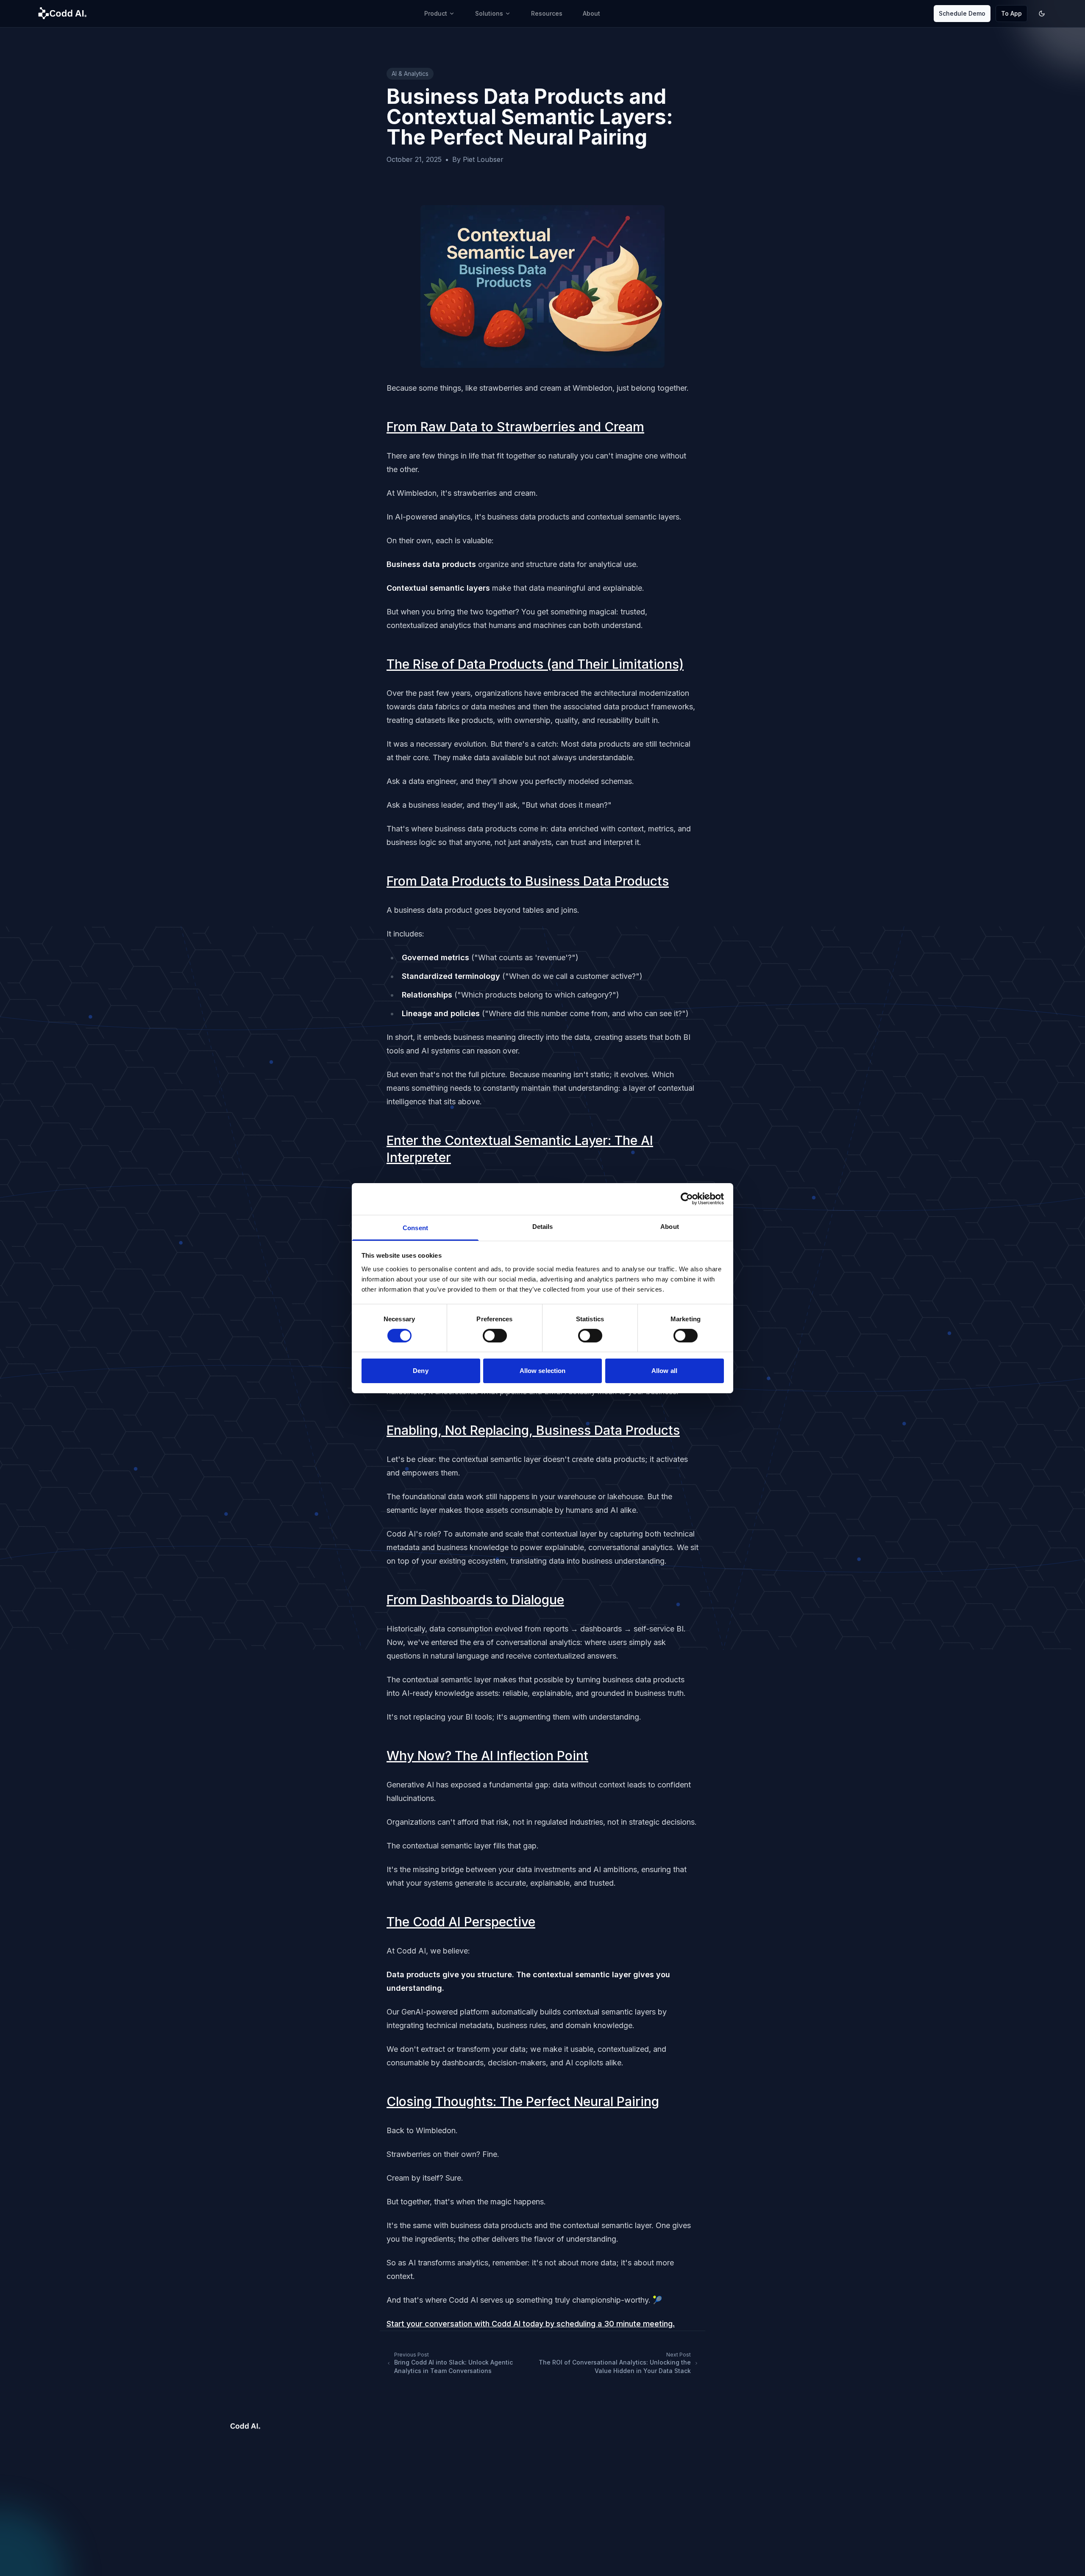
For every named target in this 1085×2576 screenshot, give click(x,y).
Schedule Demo (962, 13)
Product (436, 13)
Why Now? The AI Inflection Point (487, 1756)
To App (1011, 13)
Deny (420, 1371)
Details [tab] (543, 1226)
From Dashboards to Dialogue (475, 1600)
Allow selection (543, 1371)
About (591, 13)
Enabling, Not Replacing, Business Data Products (533, 1430)
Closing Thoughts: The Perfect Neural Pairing (523, 2101)
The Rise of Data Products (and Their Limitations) (535, 664)
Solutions (489, 13)
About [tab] (670, 1226)
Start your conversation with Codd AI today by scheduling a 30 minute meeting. (531, 2324)
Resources (547, 13)
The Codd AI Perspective (461, 1922)
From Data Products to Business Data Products (528, 881)
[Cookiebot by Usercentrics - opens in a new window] (687, 1199)
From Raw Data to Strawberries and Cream (515, 427)
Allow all (664, 1371)
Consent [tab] (415, 1227)
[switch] (495, 1336)
